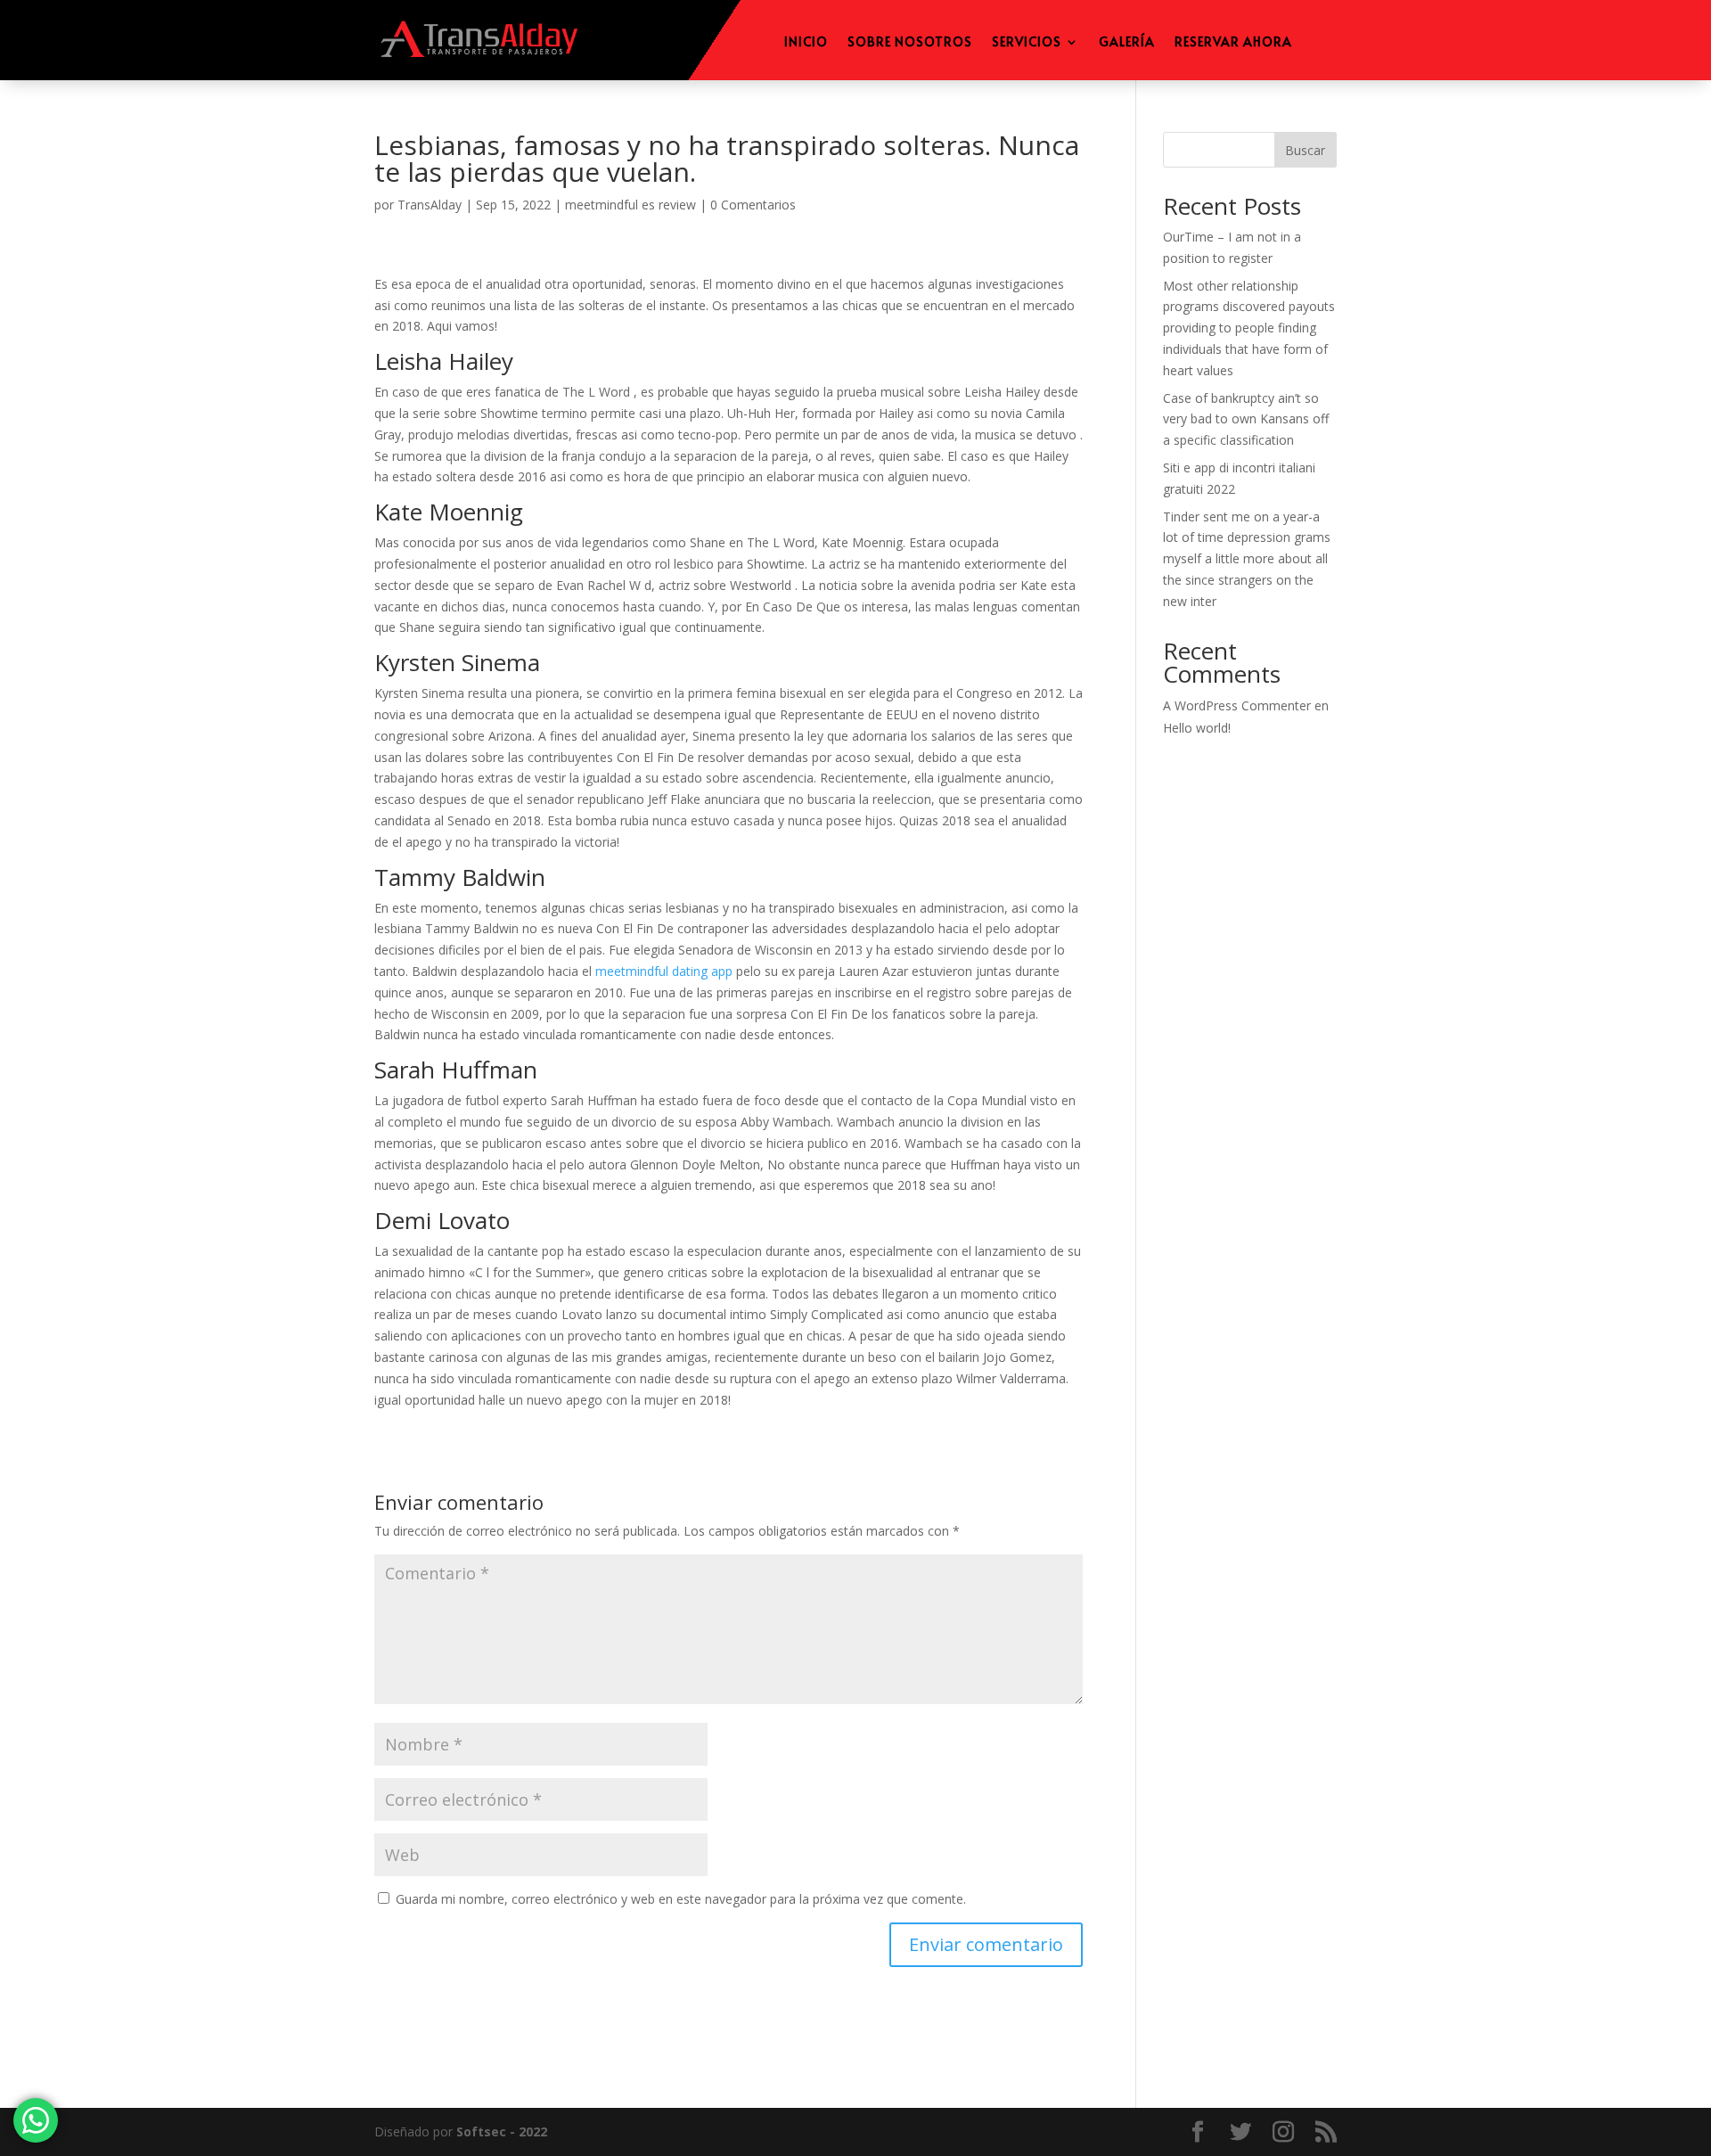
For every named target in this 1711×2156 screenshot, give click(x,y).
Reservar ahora (1233, 43)
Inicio (806, 43)
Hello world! (1197, 728)
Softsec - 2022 (502, 2131)
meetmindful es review (630, 205)
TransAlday (430, 205)
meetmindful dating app (664, 971)
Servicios (1027, 43)
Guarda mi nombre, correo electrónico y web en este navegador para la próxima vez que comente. (681, 1899)
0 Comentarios (753, 205)
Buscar (1305, 150)
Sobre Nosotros (910, 43)
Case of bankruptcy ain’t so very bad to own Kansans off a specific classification (1246, 419)
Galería (1127, 43)
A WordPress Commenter (1237, 705)
